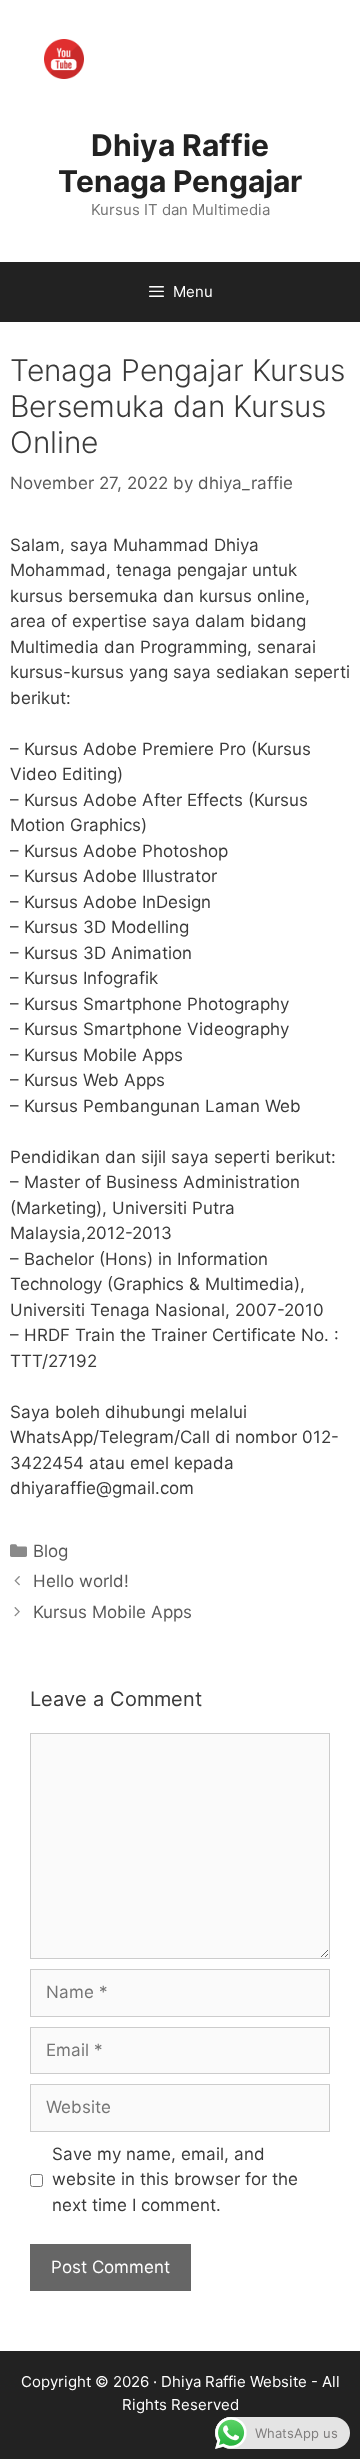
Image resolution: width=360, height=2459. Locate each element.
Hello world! (81, 1581)
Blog (50, 1551)
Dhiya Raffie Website (234, 2381)
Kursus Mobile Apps (112, 1612)
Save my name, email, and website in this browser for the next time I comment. (175, 2179)
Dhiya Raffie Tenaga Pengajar (180, 163)
